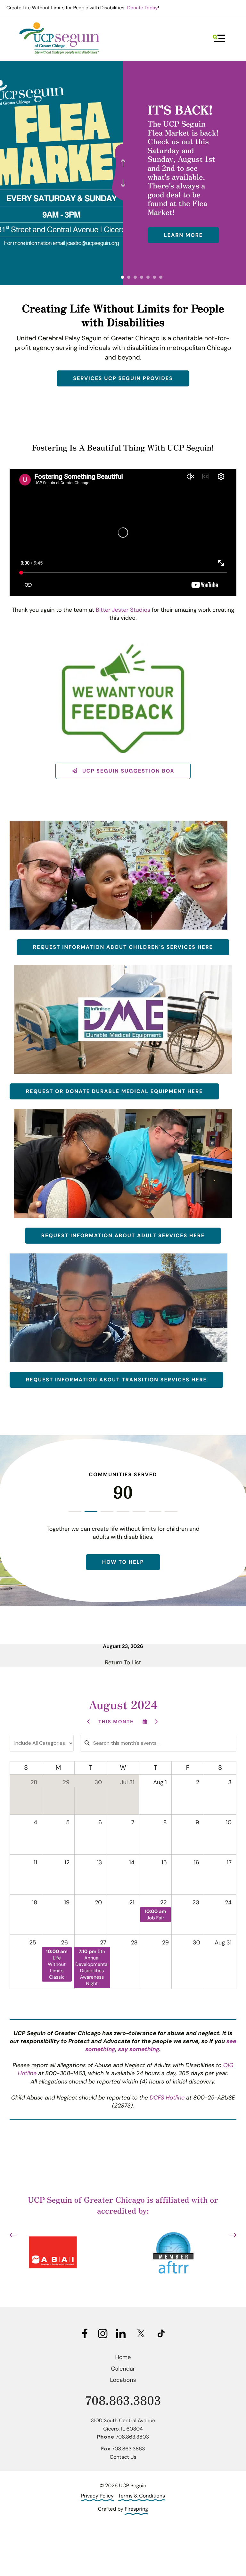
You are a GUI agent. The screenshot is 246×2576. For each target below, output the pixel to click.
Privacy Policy (97, 2496)
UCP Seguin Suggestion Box (127, 771)
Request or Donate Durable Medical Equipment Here (114, 1091)
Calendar (123, 2369)
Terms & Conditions (142, 2496)
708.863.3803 (123, 2400)
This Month (116, 1722)
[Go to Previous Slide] (13, 2235)
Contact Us (123, 2457)
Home (123, 2357)
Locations (123, 2380)
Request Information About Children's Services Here (123, 947)
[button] (219, 38)
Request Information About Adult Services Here (123, 1235)
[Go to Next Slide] (233, 2235)
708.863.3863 (128, 2449)
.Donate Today (142, 8)
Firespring (136, 2509)
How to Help (123, 1562)
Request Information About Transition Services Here (116, 1380)
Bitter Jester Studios (123, 610)
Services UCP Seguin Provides (123, 378)
